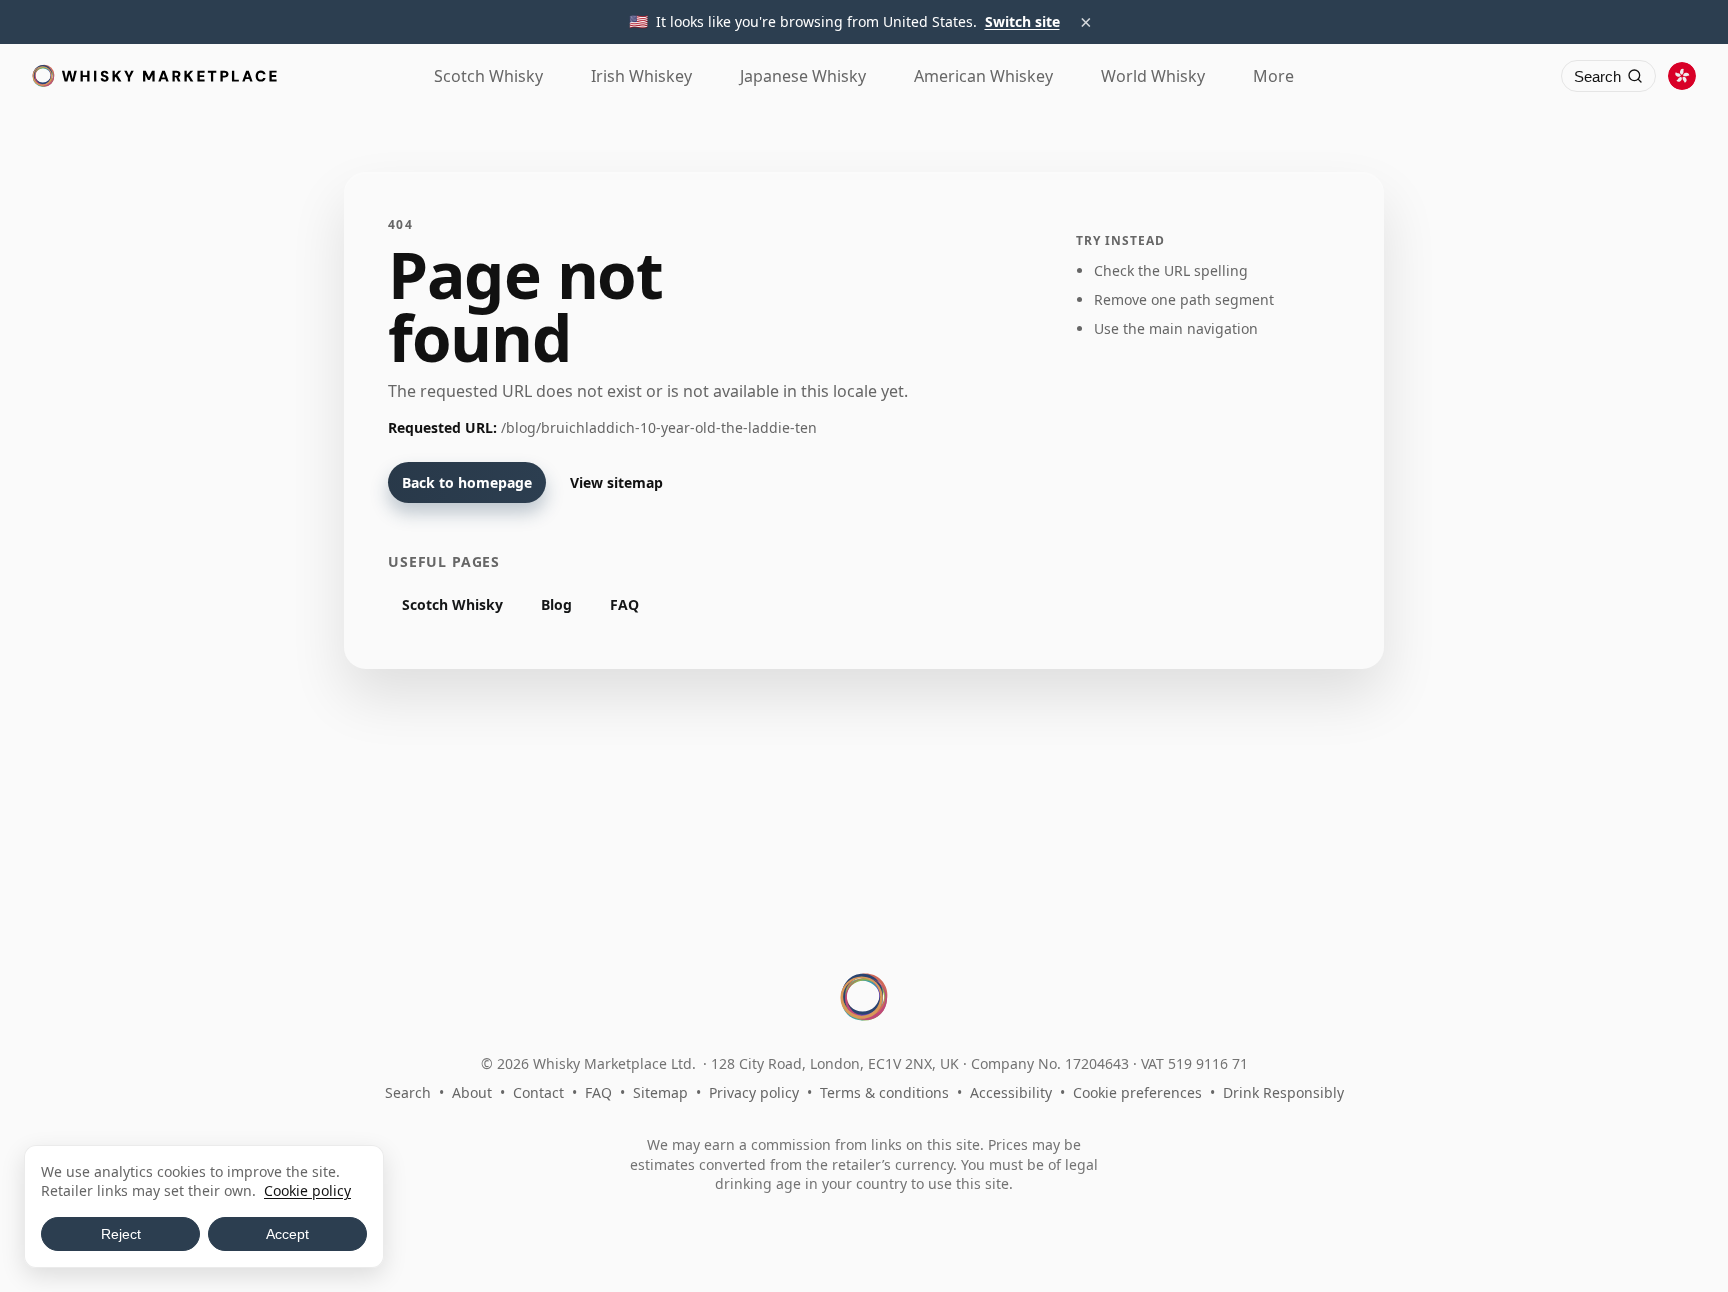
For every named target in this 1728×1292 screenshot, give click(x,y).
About (472, 1092)
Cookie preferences (1137, 1092)
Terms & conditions (884, 1092)
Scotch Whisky (452, 604)
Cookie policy (307, 1190)
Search (408, 1092)
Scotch (488, 76)
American (983, 76)
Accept (287, 1234)
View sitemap (616, 482)
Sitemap (660, 1092)
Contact (538, 1092)
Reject (121, 1234)
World (1153, 76)
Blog (556, 604)
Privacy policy (754, 1092)
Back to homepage (467, 482)
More (1273, 76)
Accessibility (1011, 1092)
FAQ (624, 604)
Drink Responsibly (1283, 1092)
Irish (641, 76)
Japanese (803, 76)
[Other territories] (1682, 76)
